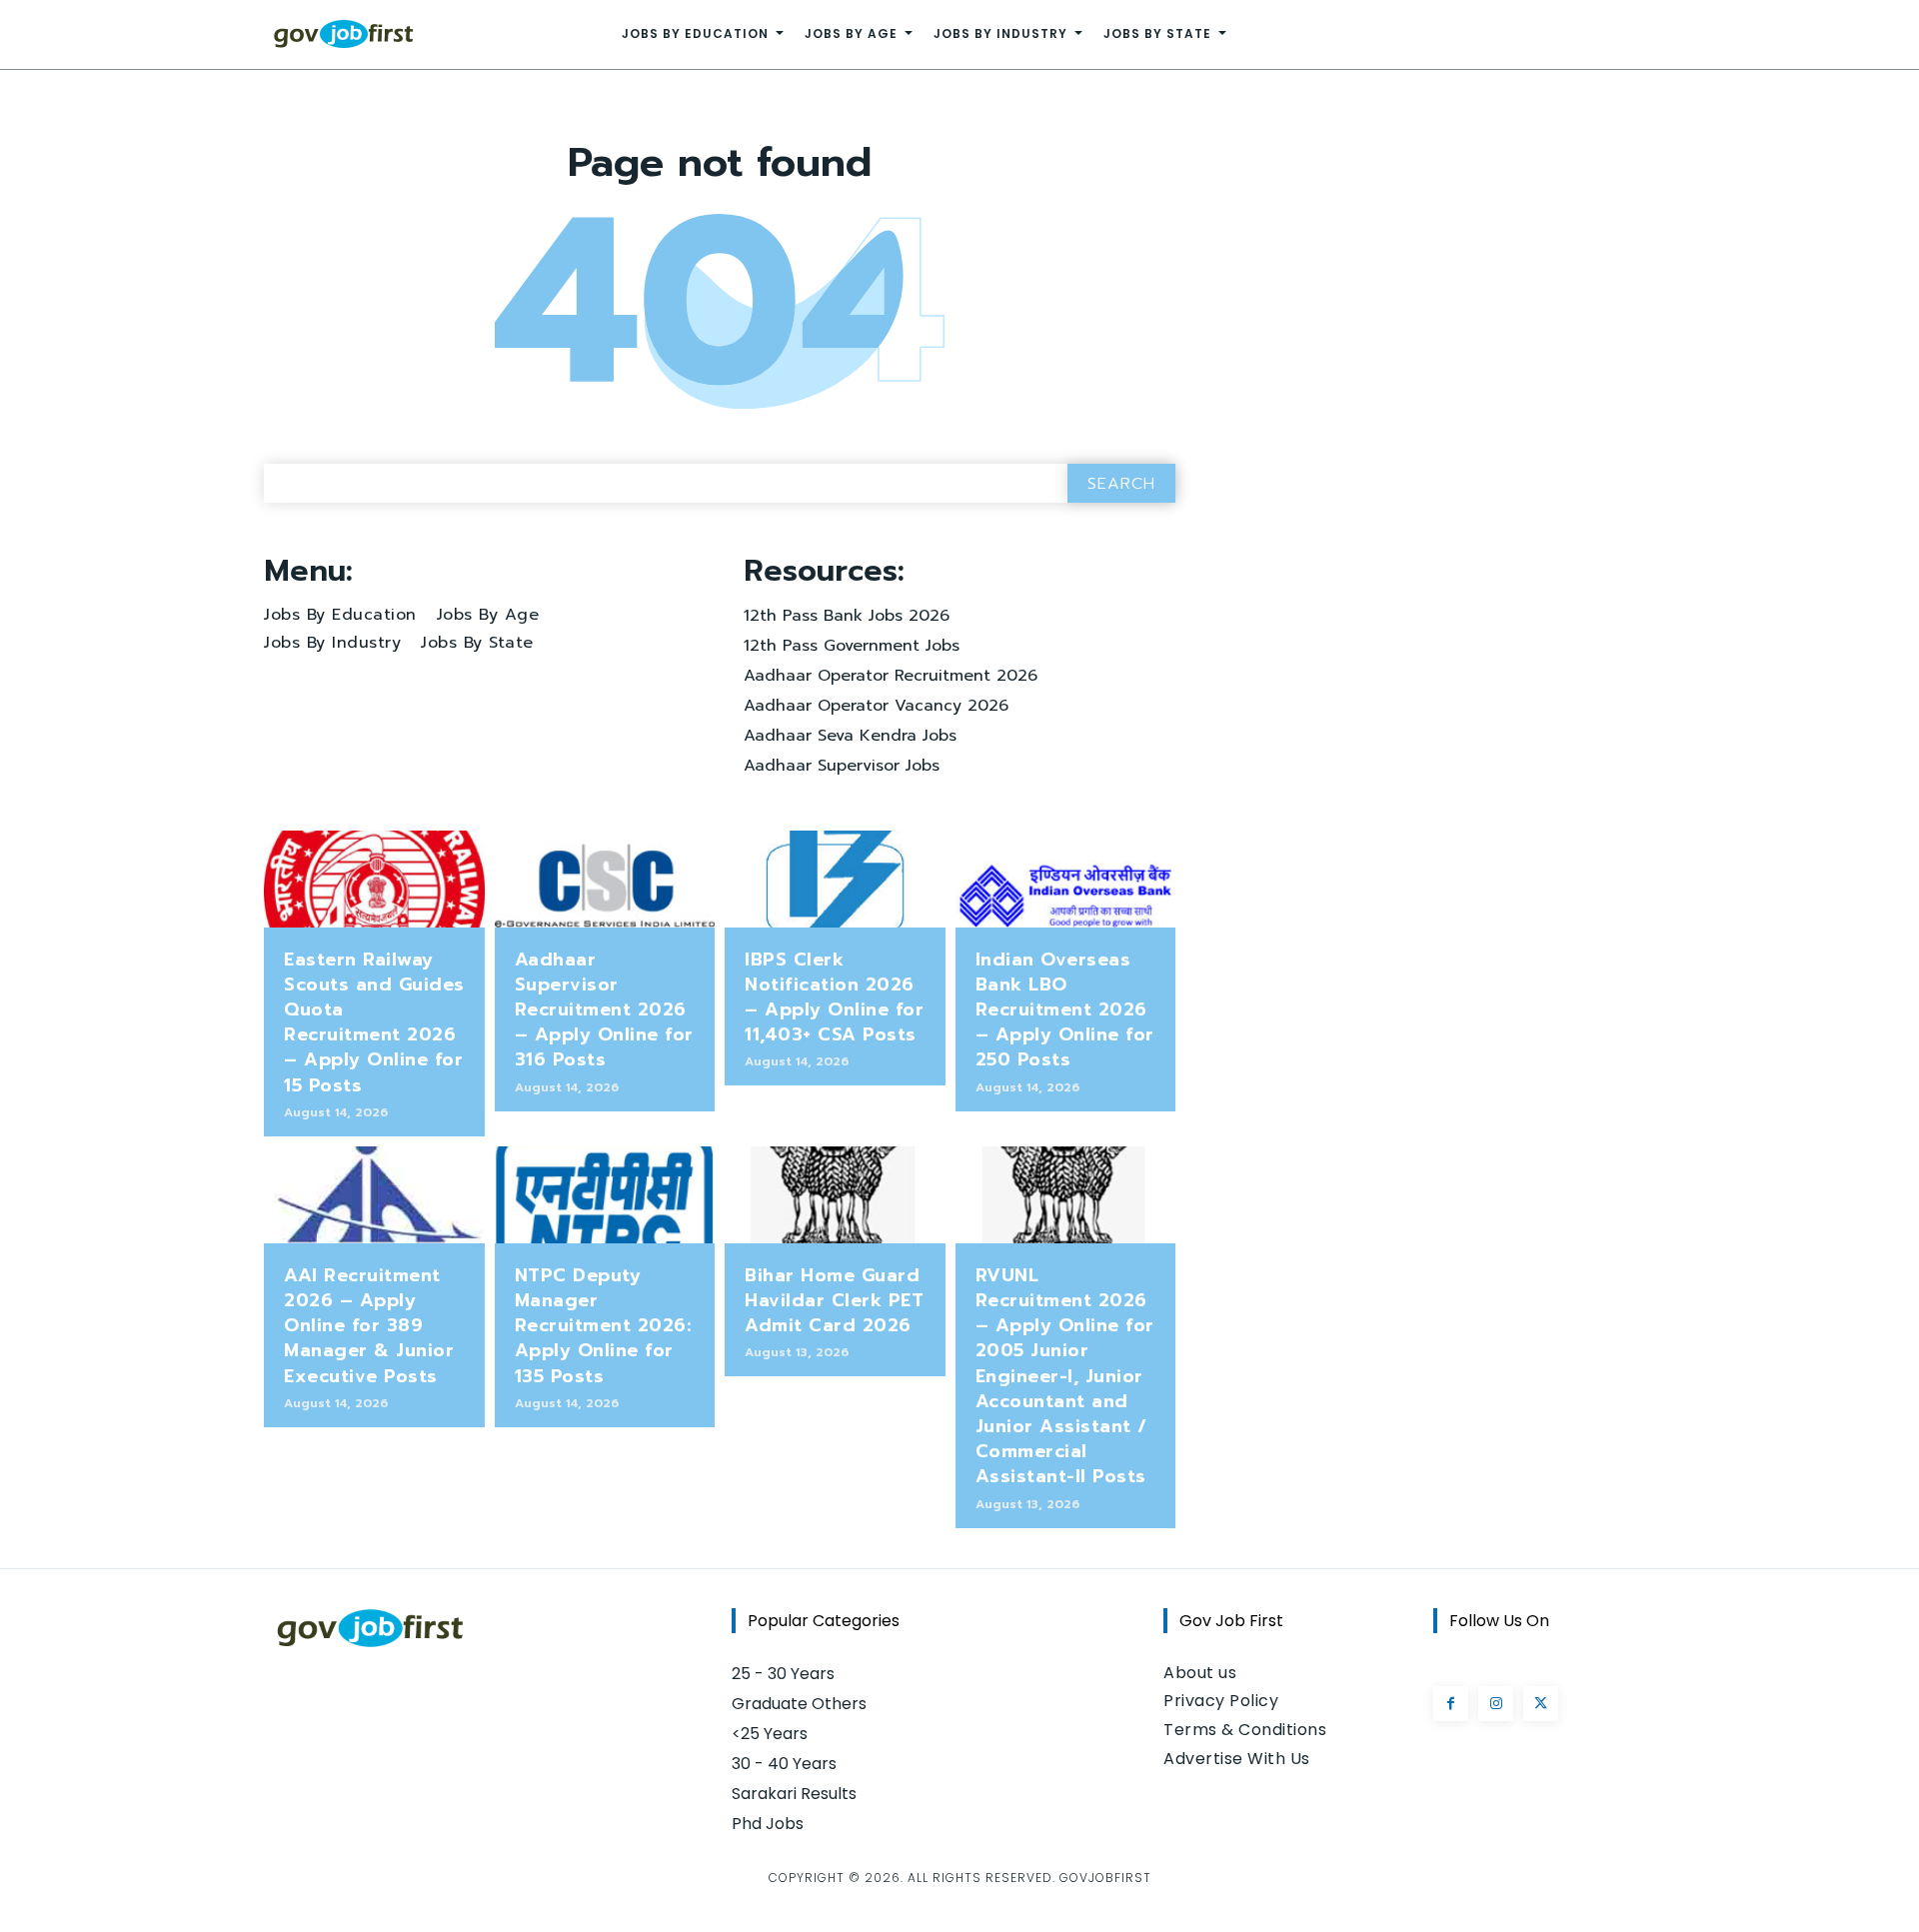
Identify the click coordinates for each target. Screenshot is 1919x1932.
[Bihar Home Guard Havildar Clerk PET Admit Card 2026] (835, 1195)
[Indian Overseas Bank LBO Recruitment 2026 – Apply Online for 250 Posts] (1066, 879)
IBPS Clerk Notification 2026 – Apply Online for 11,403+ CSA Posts (834, 997)
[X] (1541, 1704)
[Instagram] (1496, 1704)
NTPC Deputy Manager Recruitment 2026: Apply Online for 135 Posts (603, 1326)
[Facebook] (1451, 1704)
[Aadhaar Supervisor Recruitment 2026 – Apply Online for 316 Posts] (605, 879)
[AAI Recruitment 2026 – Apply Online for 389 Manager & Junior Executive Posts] (374, 1195)
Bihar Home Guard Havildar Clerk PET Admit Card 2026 (834, 1300)
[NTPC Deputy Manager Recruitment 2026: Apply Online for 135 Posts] (605, 1195)
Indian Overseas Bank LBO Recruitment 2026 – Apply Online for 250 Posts (1065, 1010)
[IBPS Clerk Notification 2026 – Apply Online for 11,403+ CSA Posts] (835, 879)
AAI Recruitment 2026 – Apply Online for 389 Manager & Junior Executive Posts (369, 1326)
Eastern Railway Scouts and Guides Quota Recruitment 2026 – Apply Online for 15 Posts (374, 1022)
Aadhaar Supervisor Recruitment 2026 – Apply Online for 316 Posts (604, 1010)
